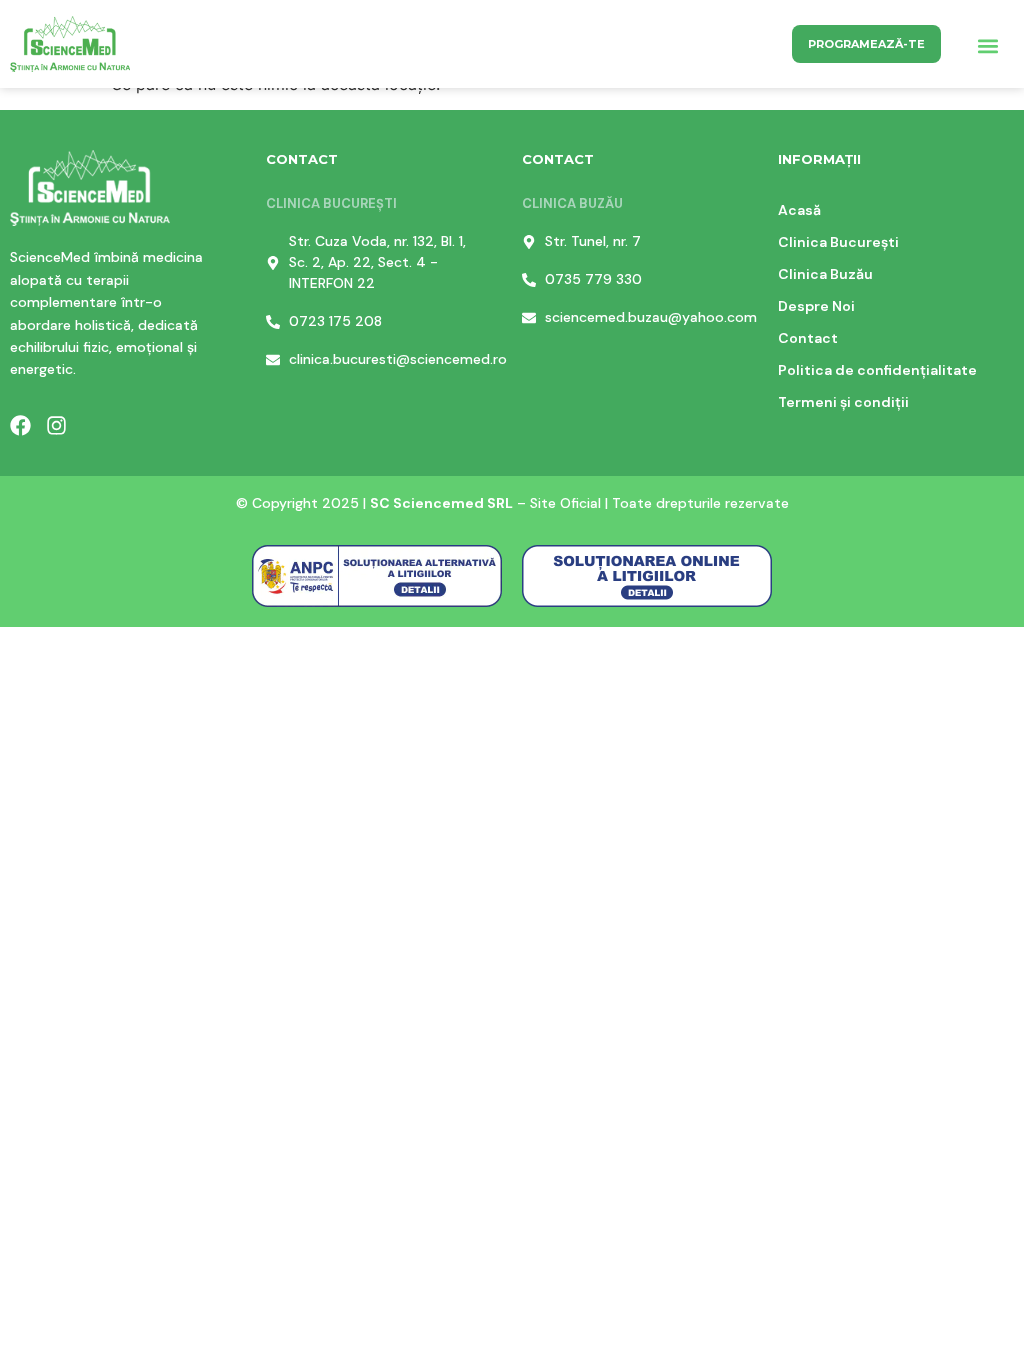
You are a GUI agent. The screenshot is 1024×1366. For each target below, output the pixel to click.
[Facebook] (20, 425)
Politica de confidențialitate (877, 370)
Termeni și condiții (843, 402)
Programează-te (866, 44)
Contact (808, 338)
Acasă (799, 210)
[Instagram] (56, 425)
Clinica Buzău (825, 274)
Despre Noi (816, 306)
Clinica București (838, 242)
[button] (987, 46)
